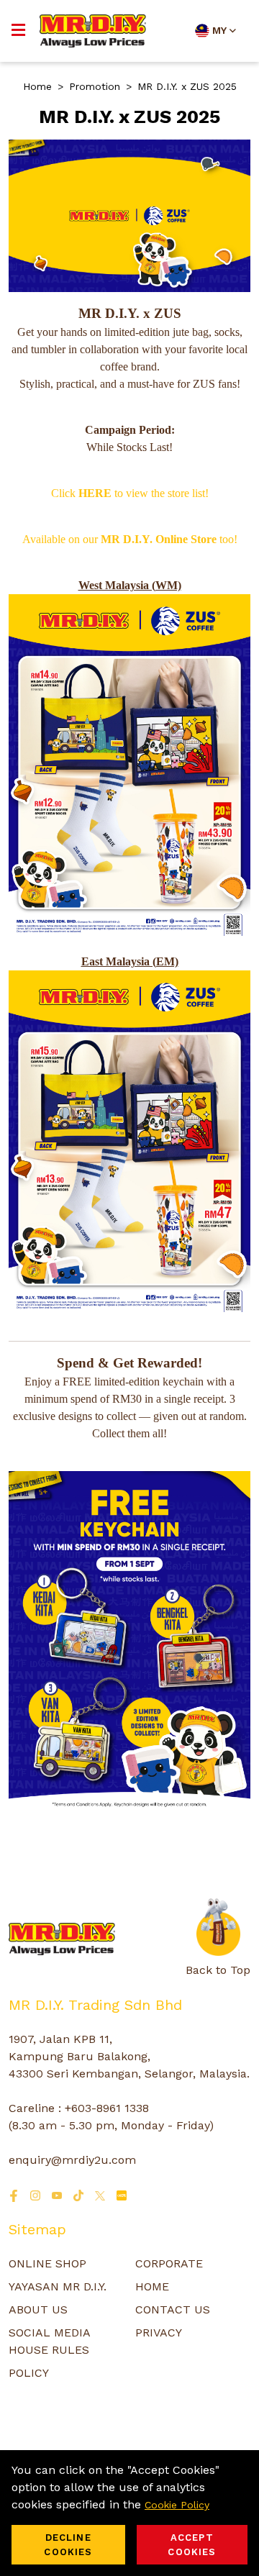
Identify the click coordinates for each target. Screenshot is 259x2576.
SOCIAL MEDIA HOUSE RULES (49, 2341)
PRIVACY (159, 2332)
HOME (152, 2286)
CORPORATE (169, 2263)
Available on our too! (130, 539)
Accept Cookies (192, 2545)
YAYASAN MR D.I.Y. (58, 2286)
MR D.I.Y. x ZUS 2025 (187, 86)
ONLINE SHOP (47, 2263)
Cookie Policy (177, 2505)
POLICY (29, 2373)
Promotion (95, 86)
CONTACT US (173, 2309)
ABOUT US (38, 2309)
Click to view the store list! (130, 493)
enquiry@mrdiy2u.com (72, 2160)
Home (37, 86)
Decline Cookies (68, 2545)
